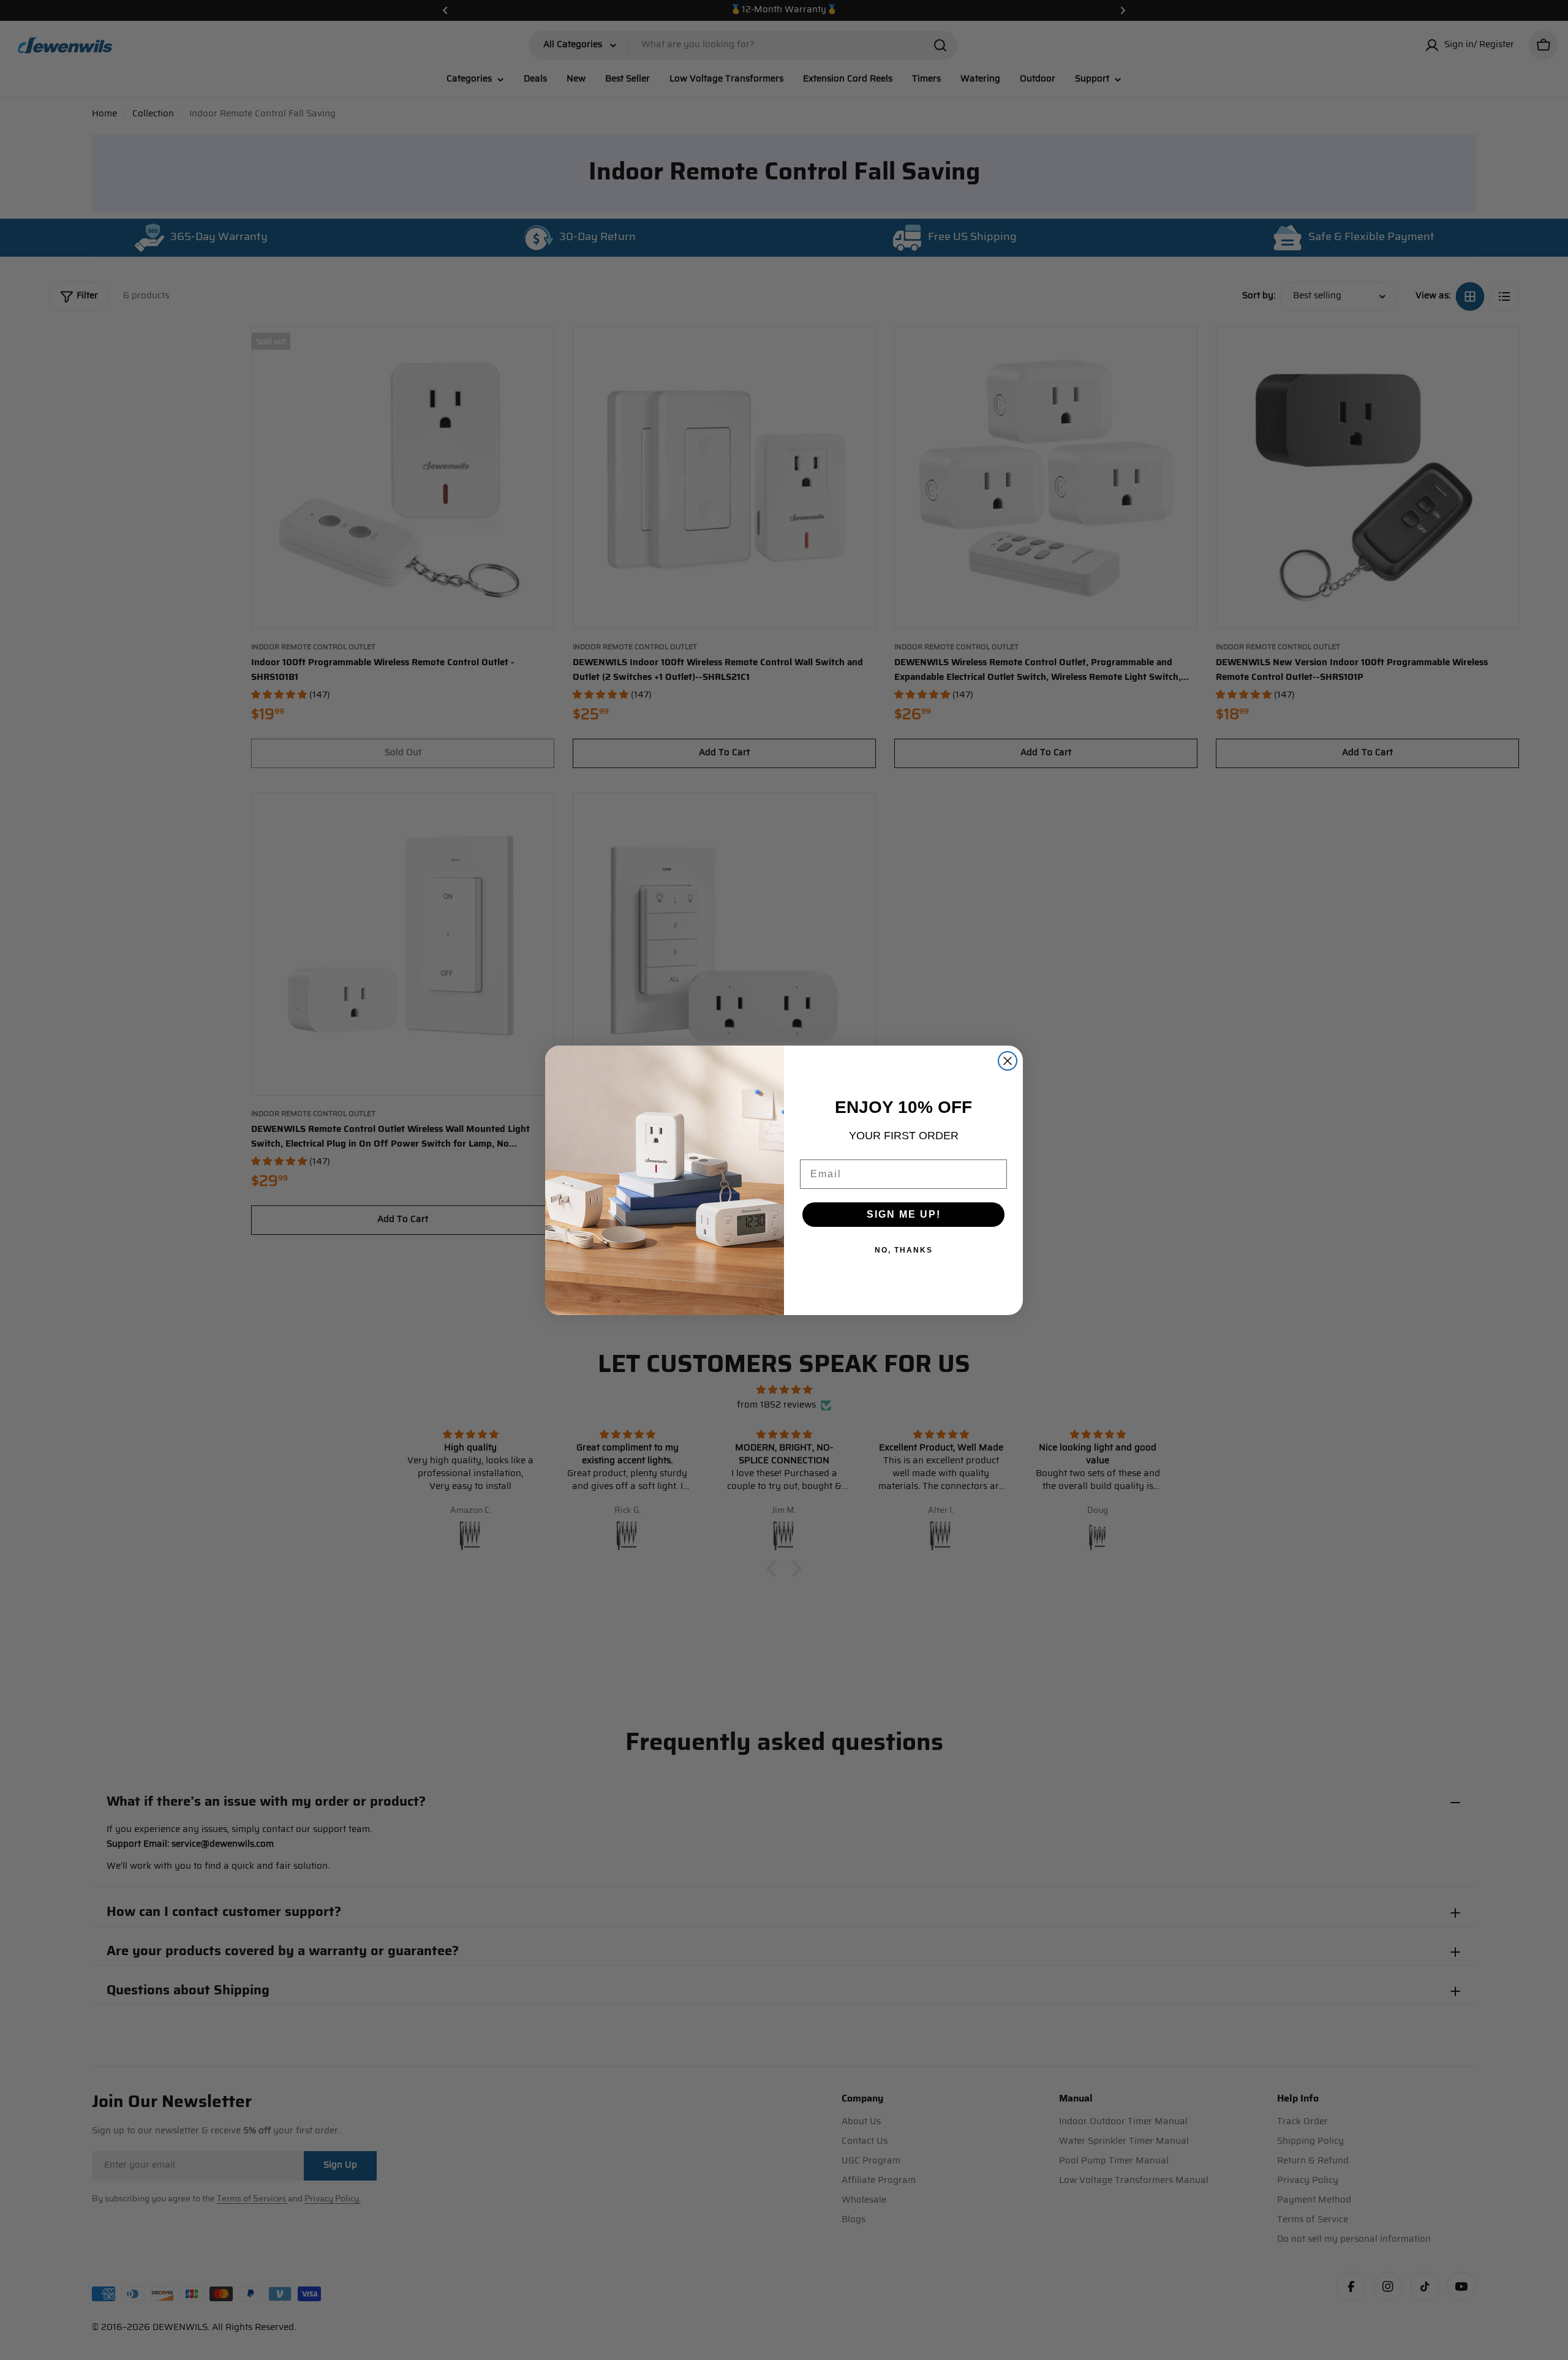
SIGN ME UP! (904, 1214)
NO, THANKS (904, 1250)
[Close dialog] (1008, 1061)
